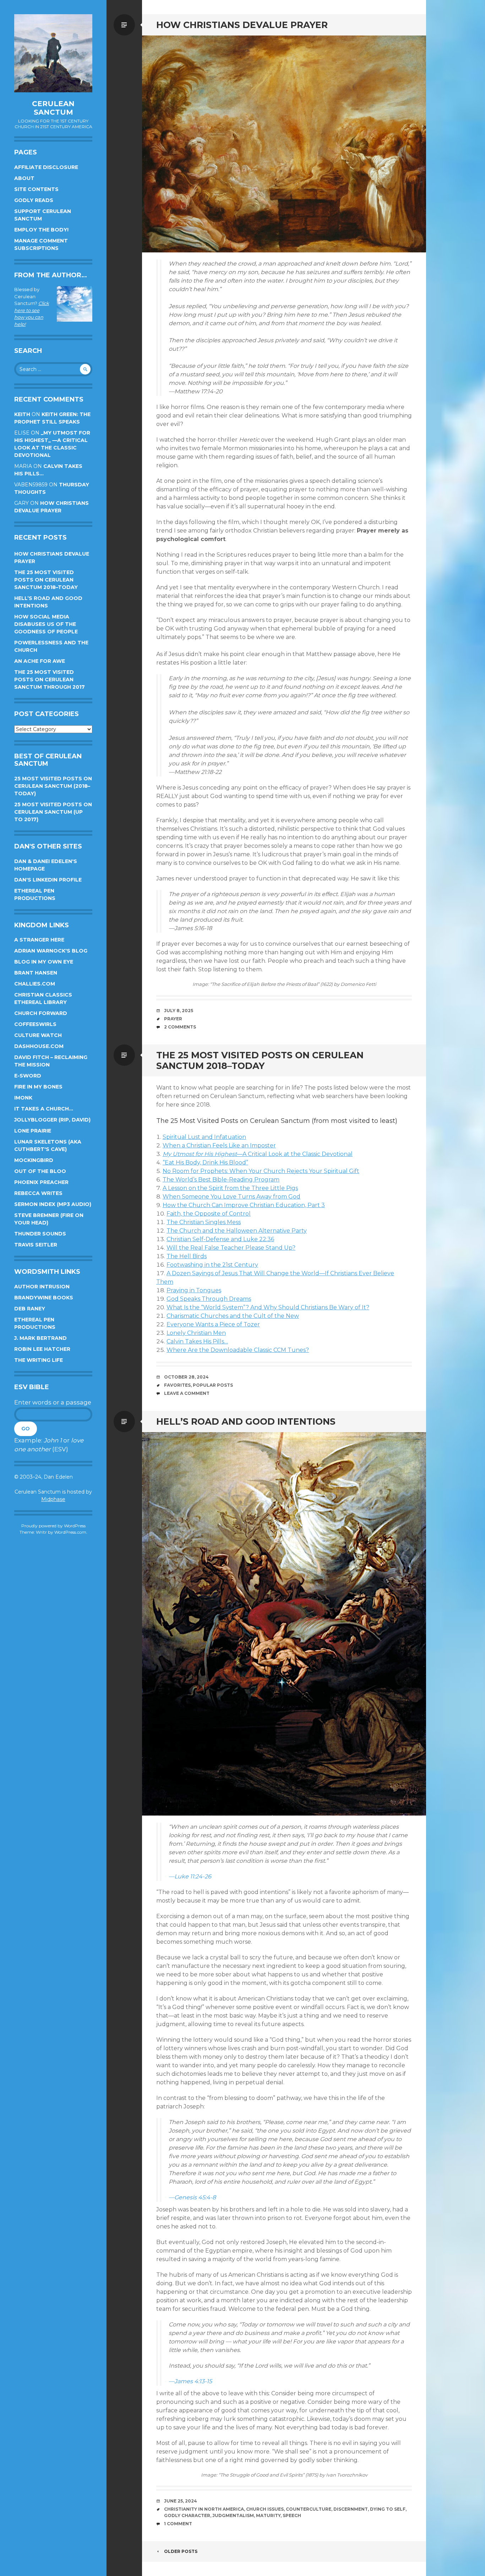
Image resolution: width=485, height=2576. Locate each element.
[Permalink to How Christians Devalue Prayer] (284, 144)
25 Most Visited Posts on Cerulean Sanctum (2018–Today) (53, 786)
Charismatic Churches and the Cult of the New (233, 1316)
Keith (22, 414)
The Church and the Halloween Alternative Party (237, 1231)
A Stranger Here (39, 940)
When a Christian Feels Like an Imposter (219, 1145)
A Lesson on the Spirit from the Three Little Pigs (230, 1188)
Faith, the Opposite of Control (209, 1214)
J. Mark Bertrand (40, 1338)
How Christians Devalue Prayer (242, 25)
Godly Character (187, 2515)
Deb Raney (30, 1309)
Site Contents (36, 189)
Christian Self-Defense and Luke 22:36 (220, 1239)
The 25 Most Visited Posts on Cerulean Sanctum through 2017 (50, 680)
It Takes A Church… (44, 1109)
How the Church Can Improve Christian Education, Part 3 (244, 1205)
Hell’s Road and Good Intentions (246, 1421)
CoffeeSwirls (35, 1024)
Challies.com (35, 984)
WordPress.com (70, 1532)
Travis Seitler (36, 1245)
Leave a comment (187, 1393)
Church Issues (265, 2509)
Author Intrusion (42, 1287)
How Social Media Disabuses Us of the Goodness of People (46, 624)
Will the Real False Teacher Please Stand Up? (231, 1248)
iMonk (23, 1098)
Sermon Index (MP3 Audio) (53, 1204)
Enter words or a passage (53, 1402)
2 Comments (180, 1027)
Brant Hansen (36, 973)
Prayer (173, 1019)
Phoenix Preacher (41, 1182)
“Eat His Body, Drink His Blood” (205, 1163)
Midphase (53, 1499)
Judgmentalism (233, 2515)
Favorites (177, 1385)
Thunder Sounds (40, 1234)
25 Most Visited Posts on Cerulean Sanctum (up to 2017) (53, 812)
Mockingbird (34, 1160)
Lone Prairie (33, 1131)
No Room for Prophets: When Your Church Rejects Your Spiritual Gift (261, 1171)
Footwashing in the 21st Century (212, 1265)
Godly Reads (34, 200)
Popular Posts (213, 1385)
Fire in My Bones (38, 1087)
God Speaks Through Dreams (209, 1299)
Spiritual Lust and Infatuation (204, 1137)
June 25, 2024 (181, 2501)
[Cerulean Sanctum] (53, 53)
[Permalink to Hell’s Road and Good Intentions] (284, 1624)
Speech (292, 2515)
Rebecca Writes (38, 1193)
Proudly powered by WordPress (53, 1526)
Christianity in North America (204, 2509)
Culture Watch (38, 1035)
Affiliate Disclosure (46, 167)
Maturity (268, 2515)
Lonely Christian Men (196, 1333)
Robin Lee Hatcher (42, 1349)
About (24, 178)
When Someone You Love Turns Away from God (231, 1197)
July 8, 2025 (179, 1011)
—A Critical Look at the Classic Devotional (258, 1154)
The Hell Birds (187, 1256)
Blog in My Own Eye (44, 962)
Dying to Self (388, 2509)
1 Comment (178, 2524)
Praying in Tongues (194, 1290)
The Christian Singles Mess (204, 1222)
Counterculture (309, 2509)
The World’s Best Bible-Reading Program (221, 1180)
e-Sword (28, 1076)
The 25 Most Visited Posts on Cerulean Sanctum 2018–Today (46, 580)
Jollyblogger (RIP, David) (52, 1120)
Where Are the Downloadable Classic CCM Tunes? (238, 1350)
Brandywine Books (44, 1298)
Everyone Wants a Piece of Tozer (213, 1324)
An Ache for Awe (40, 661)
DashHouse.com (39, 1046)
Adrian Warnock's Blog (51, 951)
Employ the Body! (41, 230)
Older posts (181, 2551)
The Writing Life (39, 1360)
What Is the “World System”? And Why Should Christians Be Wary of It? (268, 1307)
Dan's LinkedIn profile (48, 880)
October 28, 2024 (186, 1377)
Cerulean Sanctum (53, 108)
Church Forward (41, 1013)
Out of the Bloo (40, 1171)
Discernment (351, 2509)
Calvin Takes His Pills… (197, 1341)
